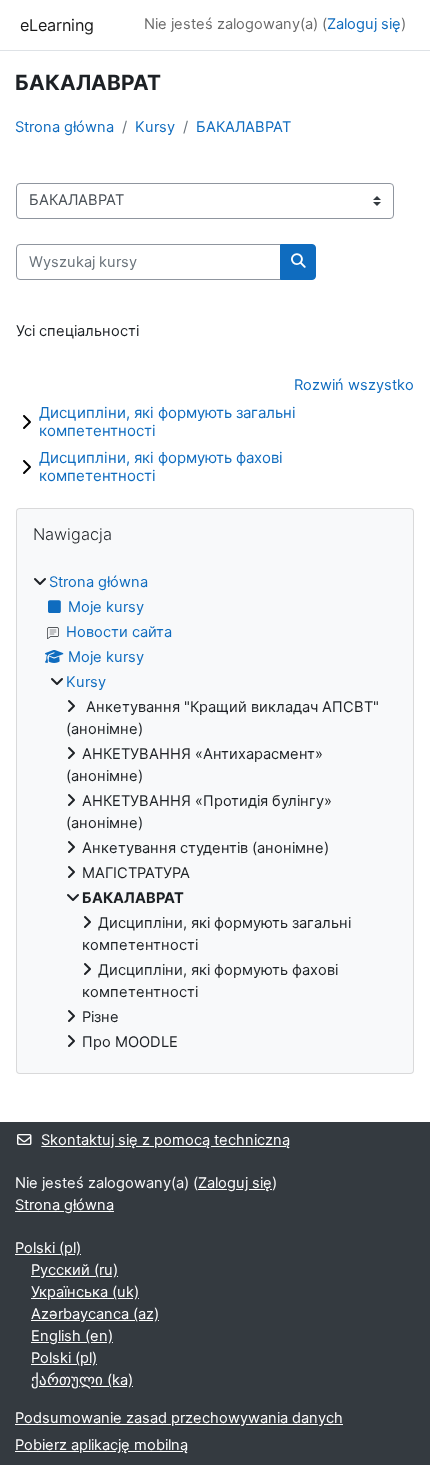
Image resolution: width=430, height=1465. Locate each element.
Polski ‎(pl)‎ (48, 1248)
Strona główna (64, 127)
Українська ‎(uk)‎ (85, 1292)
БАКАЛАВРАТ (243, 127)
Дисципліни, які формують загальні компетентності (167, 421)
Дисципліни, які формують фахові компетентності (161, 466)
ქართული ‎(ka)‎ (82, 1380)
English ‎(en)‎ (72, 1336)
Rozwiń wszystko (354, 385)
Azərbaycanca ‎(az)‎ (95, 1314)
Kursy (155, 127)
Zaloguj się (364, 24)
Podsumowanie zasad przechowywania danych (179, 1418)
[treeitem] (215, 813)
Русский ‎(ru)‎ (74, 1270)
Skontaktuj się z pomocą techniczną (165, 1140)
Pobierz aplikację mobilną (101, 1445)
